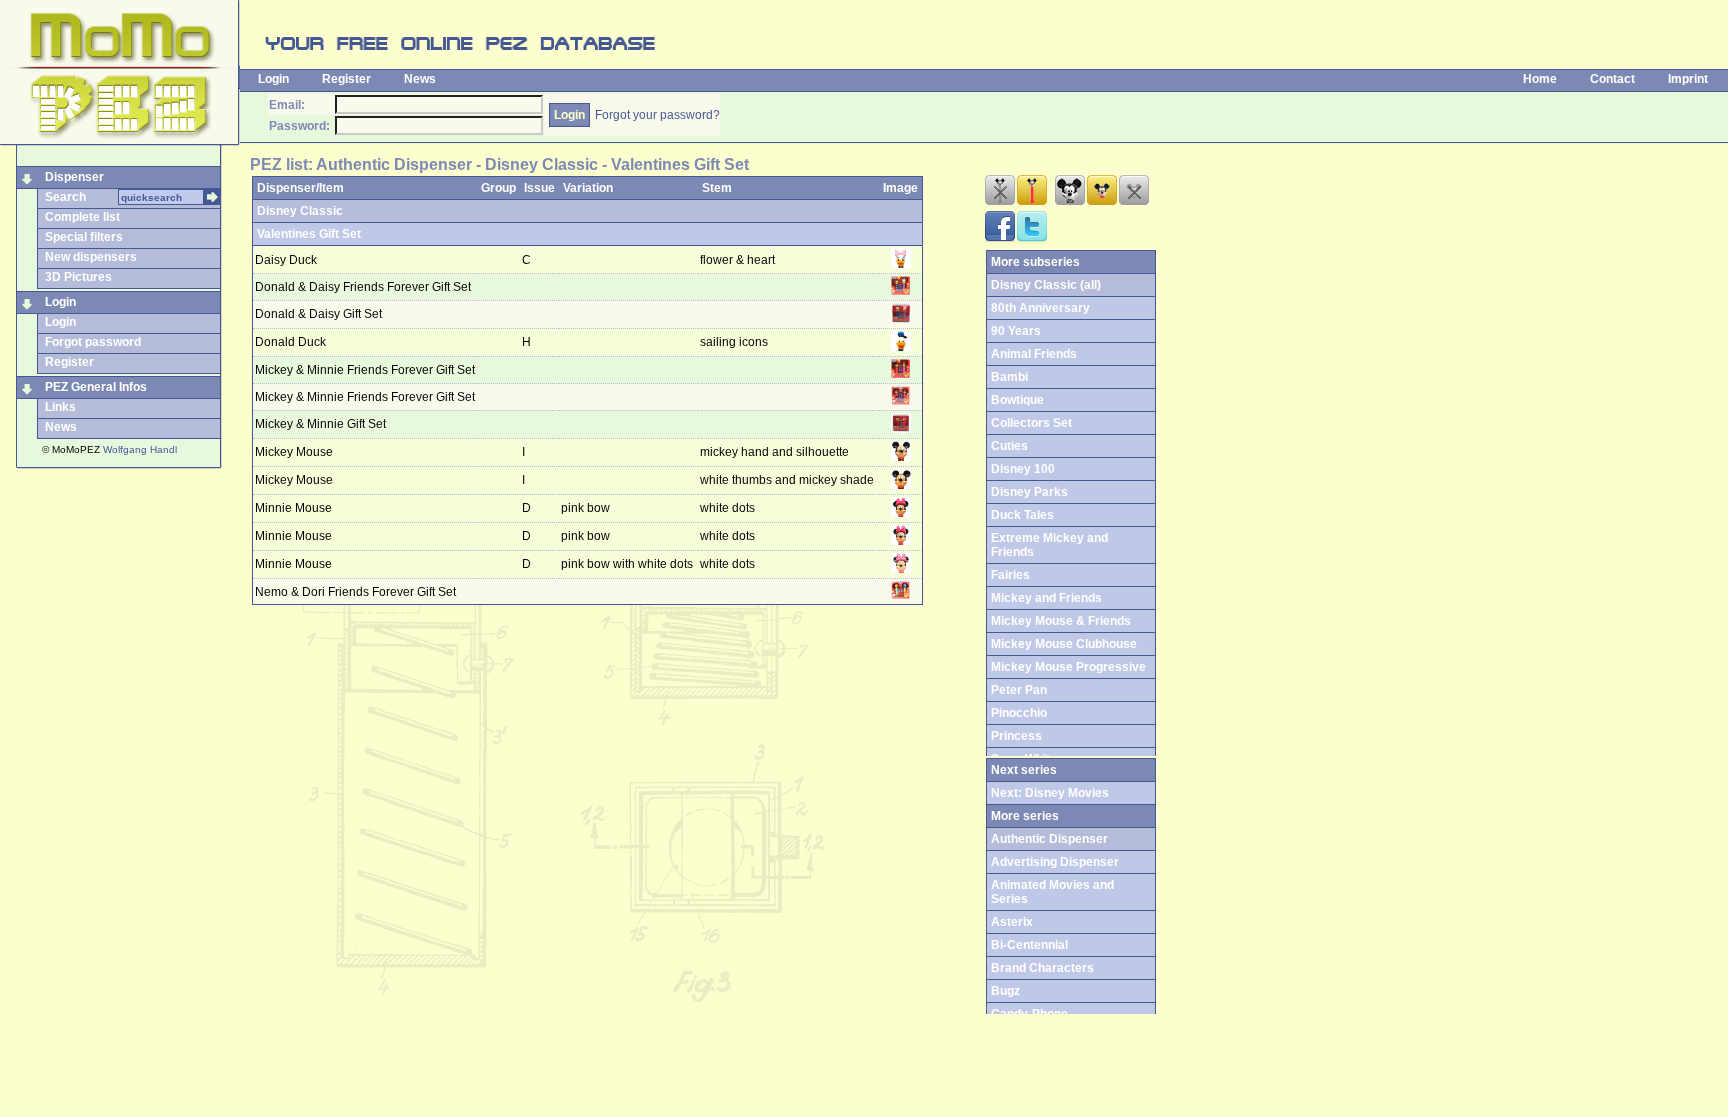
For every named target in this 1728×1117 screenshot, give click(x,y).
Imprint (1688, 79)
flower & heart (737, 260)
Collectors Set (1031, 423)
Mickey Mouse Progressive (1068, 667)
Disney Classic (300, 211)
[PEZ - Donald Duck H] (901, 347)
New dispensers (91, 257)
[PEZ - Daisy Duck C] (901, 264)
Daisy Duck (286, 260)
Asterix (1012, 922)
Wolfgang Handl (140, 449)
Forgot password (93, 342)
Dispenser (74, 177)
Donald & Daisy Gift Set (318, 314)
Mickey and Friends (1046, 598)
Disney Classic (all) (1046, 285)
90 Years (1016, 331)
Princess (1016, 736)
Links (60, 407)
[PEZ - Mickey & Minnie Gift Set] (901, 429)
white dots (727, 508)
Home (1540, 79)
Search (65, 197)
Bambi (1009, 377)
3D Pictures (78, 277)
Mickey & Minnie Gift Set (320, 424)
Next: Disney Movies (1050, 793)
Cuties (1009, 446)
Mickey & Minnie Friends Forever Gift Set (365, 370)
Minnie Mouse (293, 508)
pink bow (587, 508)
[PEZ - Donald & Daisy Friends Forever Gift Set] (901, 291)
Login (273, 79)
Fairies (1010, 575)
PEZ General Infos (96, 387)
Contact (1612, 79)
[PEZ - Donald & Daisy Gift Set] (901, 319)
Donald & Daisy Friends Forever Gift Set (363, 287)
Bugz (1005, 991)
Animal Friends (1034, 354)
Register (346, 79)
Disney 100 (1023, 469)
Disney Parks (1029, 492)
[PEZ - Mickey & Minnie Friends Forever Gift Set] (901, 374)
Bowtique (1017, 400)
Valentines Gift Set (309, 234)
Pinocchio (1019, 713)
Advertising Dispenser (1055, 862)
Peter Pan (1019, 690)
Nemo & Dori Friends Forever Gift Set (355, 592)
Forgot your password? (657, 115)
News (420, 79)
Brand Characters (1042, 968)
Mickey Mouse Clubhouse (1064, 644)
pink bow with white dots (628, 564)
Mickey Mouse (294, 452)
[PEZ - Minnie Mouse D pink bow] (901, 513)
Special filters (84, 237)
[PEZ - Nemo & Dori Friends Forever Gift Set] (901, 595)
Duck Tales (1022, 515)
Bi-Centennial (1029, 945)
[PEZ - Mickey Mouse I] (901, 457)
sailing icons (734, 342)
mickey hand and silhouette (774, 452)
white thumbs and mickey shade (787, 480)
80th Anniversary (1040, 308)
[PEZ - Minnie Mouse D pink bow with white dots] (901, 569)
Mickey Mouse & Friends (1061, 621)
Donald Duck (290, 342)
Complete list (82, 217)
